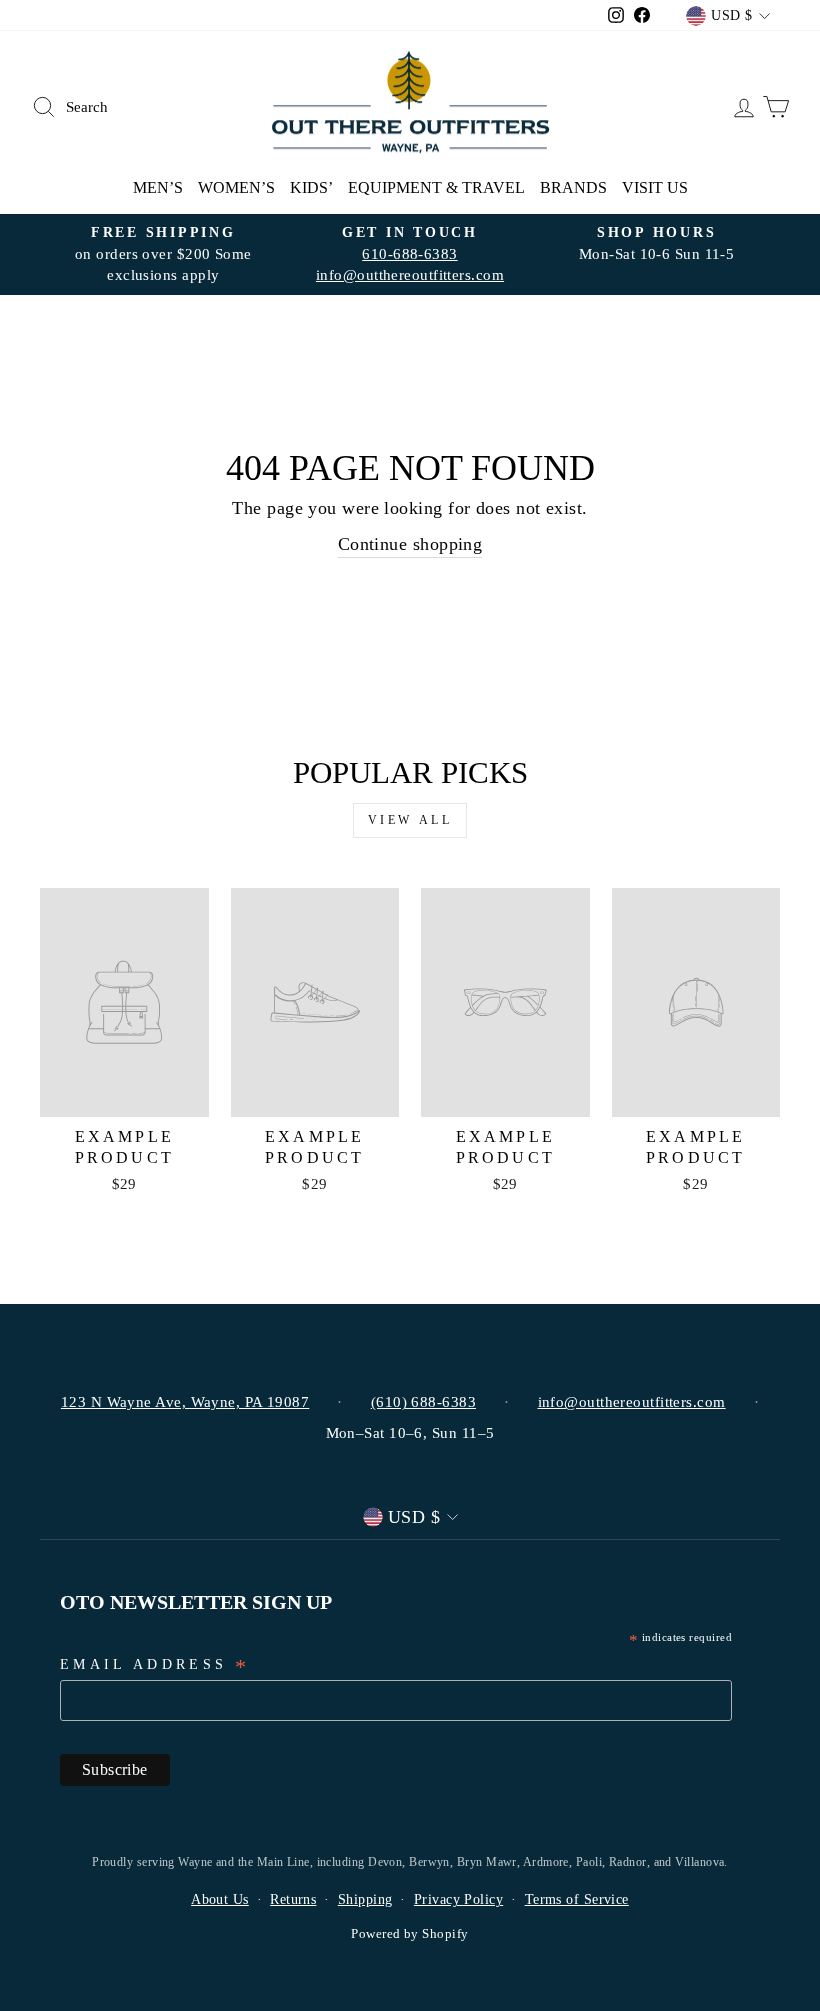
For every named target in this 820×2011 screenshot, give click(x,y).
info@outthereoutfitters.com (410, 274)
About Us (220, 1899)
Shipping (365, 1899)
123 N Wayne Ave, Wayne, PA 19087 (185, 1402)
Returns (293, 1899)
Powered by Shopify (409, 1934)
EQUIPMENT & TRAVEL (436, 187)
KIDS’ (311, 187)
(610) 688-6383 (423, 1402)
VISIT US (655, 187)
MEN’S (158, 187)
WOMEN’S (236, 187)
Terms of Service (577, 1899)
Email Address (155, 1666)
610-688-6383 (409, 253)
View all (410, 820)
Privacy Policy (458, 1899)
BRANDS (573, 187)
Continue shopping (410, 544)
